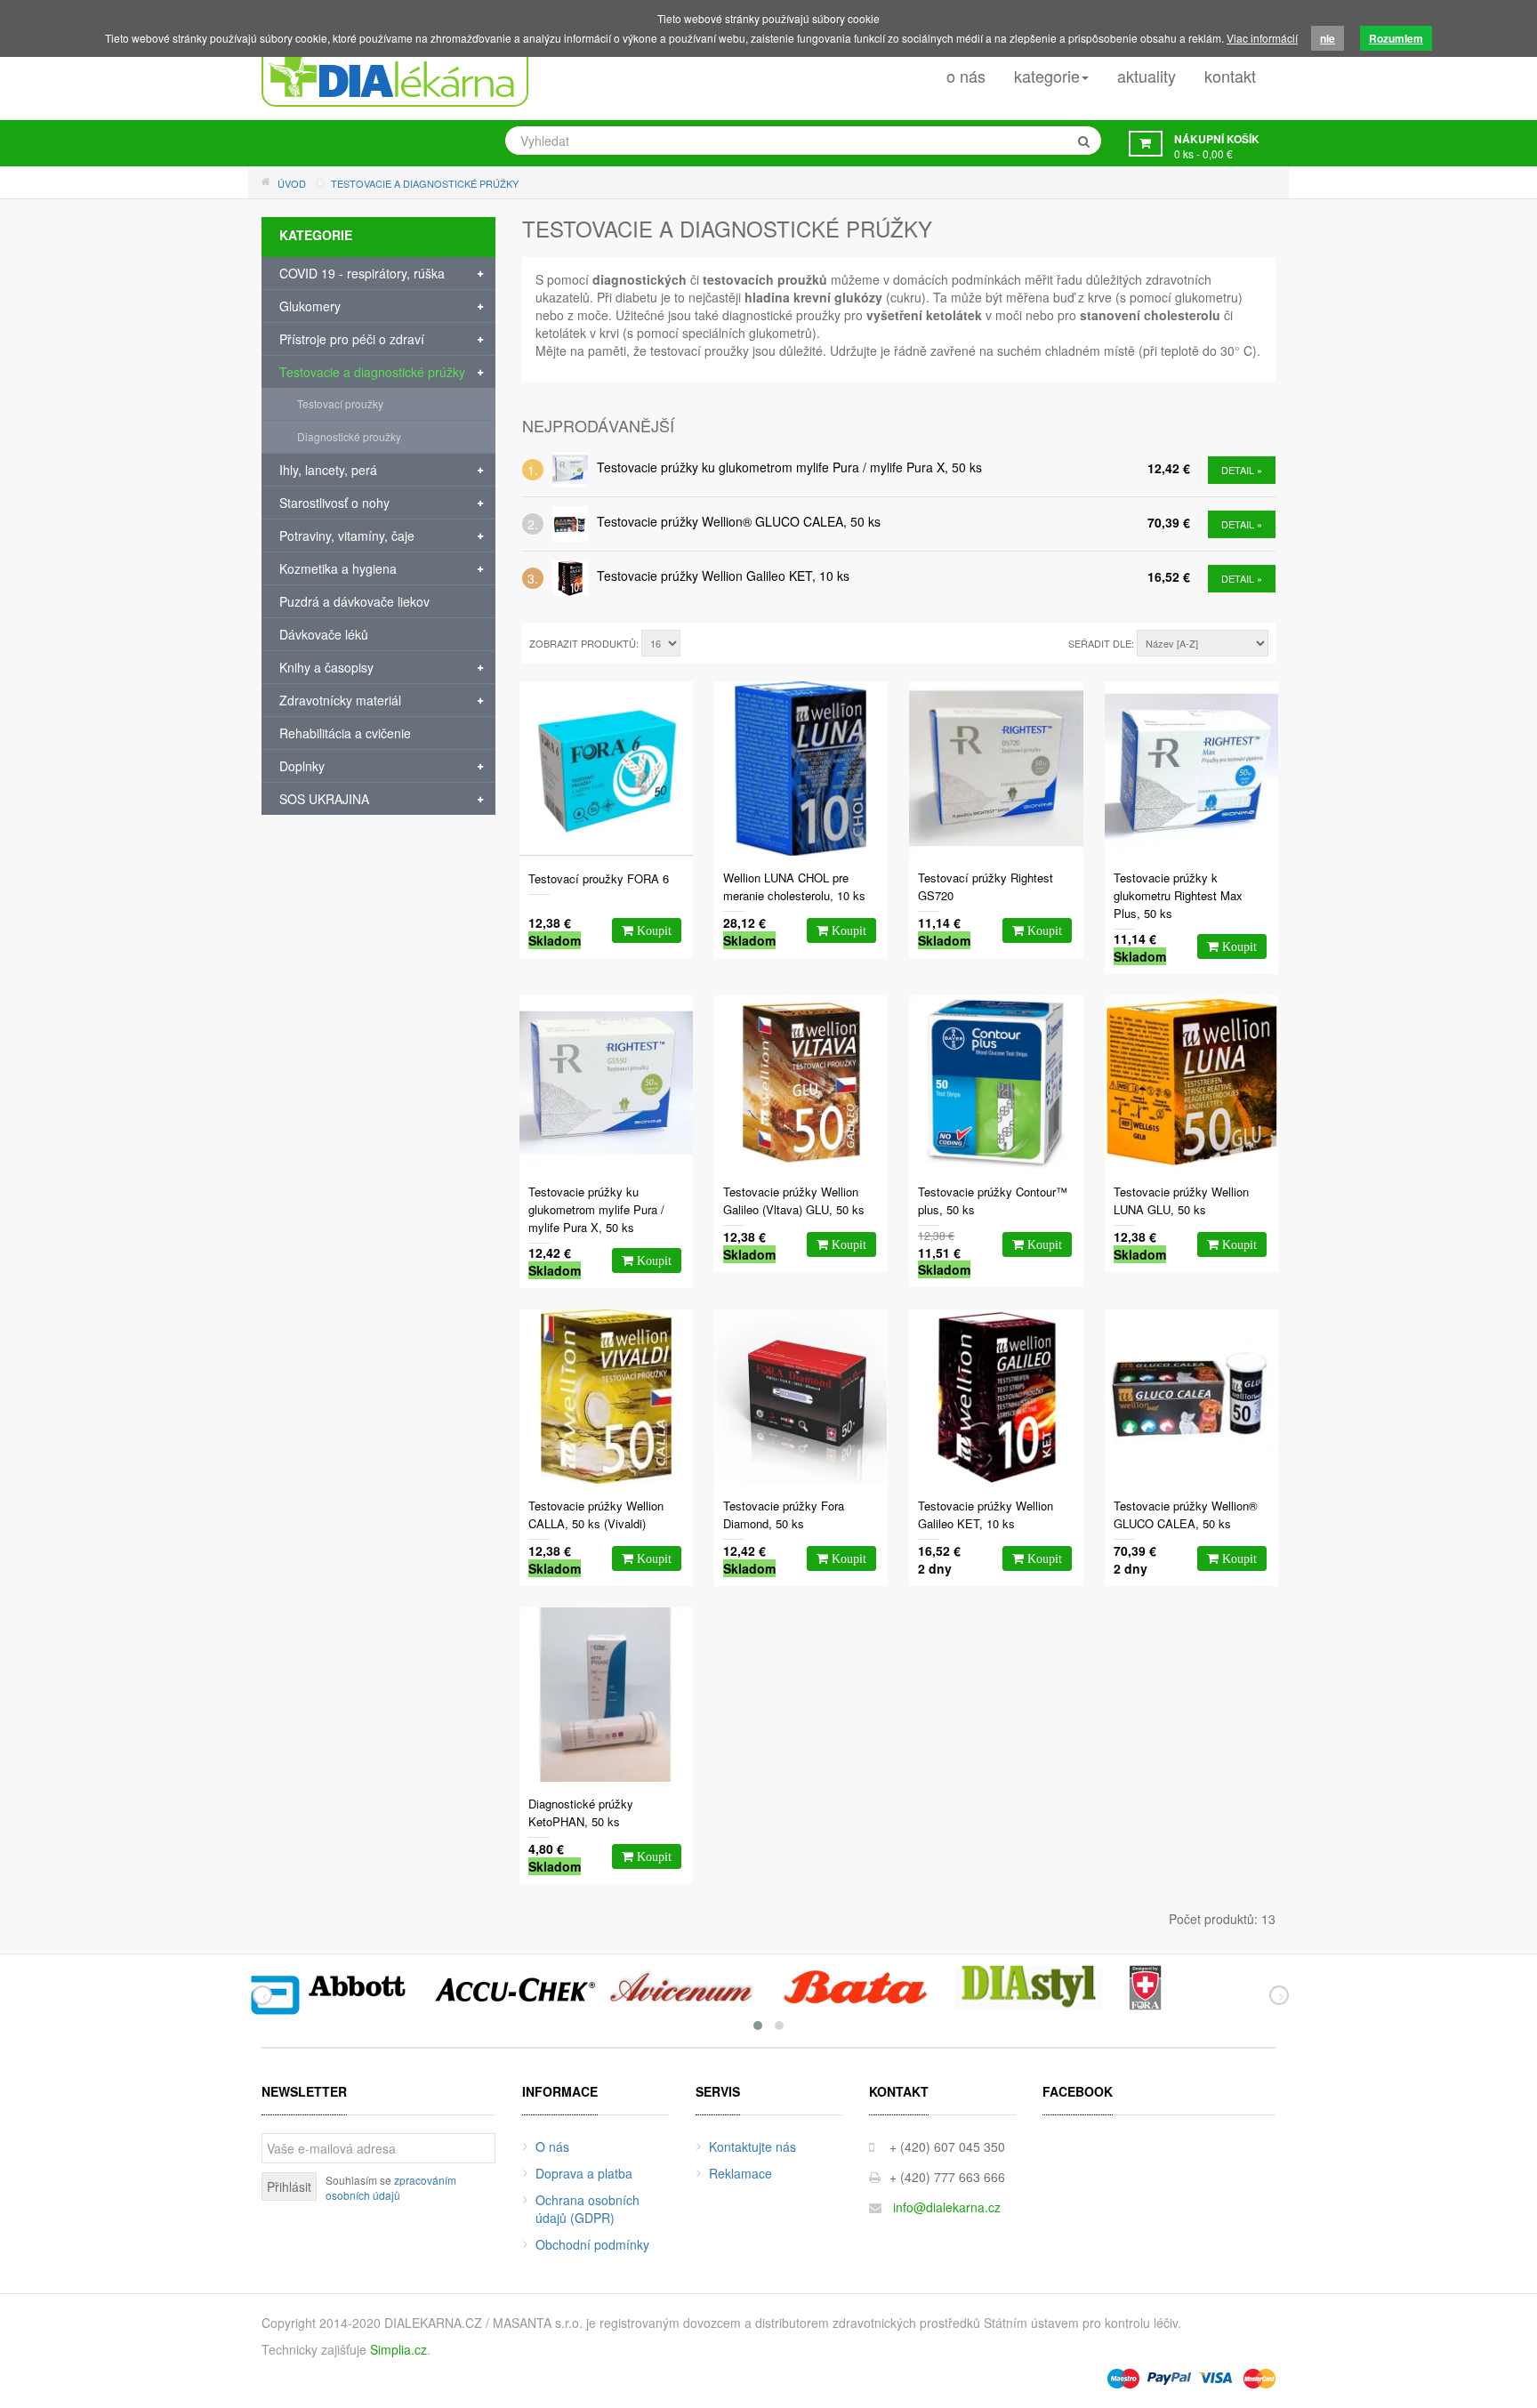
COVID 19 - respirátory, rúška (362, 273)
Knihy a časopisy (326, 667)
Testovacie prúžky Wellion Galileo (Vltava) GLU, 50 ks (794, 1200)
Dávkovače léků (324, 634)
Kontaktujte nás (752, 2146)
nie (1328, 38)
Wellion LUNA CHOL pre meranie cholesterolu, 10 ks (794, 886)
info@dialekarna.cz (947, 2207)
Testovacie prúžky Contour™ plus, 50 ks (993, 1200)
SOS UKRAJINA (324, 799)
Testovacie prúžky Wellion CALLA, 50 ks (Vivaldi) (596, 1514)
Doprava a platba (584, 2173)
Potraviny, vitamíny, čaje (347, 536)
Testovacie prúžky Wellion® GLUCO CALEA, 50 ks (739, 521)
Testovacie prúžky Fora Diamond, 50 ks (784, 1514)
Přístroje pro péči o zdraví (352, 339)
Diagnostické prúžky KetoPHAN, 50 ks (581, 1812)
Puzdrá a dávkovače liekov (354, 601)
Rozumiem (1396, 38)
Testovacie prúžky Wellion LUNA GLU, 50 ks (1181, 1200)
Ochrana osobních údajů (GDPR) (587, 2209)
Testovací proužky (340, 403)
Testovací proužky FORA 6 (599, 878)
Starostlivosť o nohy (334, 503)
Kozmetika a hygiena (338, 568)
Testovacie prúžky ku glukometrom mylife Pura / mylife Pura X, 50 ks (789, 467)
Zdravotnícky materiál (340, 700)
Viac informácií (1262, 38)
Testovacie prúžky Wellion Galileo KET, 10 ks (723, 576)
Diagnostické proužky (349, 436)
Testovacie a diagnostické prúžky (372, 372)
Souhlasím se (391, 2187)
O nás (552, 2146)
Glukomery (310, 306)
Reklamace (740, 2173)
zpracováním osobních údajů (391, 2187)
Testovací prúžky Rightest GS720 (986, 886)
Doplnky (302, 766)
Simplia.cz (398, 2349)
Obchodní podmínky (592, 2244)
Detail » (1242, 470)
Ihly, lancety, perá (328, 470)
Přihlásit (289, 2187)
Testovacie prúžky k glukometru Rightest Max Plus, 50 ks (1178, 895)
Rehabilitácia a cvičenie (345, 733)
